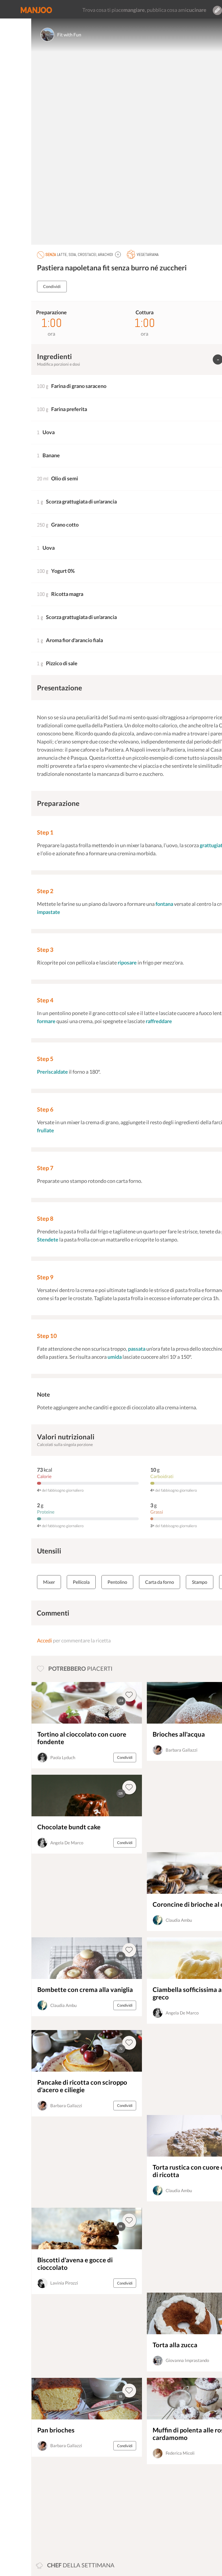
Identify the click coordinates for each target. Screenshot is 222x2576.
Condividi (52, 286)
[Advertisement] (72, 2510)
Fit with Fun (69, 35)
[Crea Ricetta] (217, 10)
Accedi (45, 1640)
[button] (118, 254)
